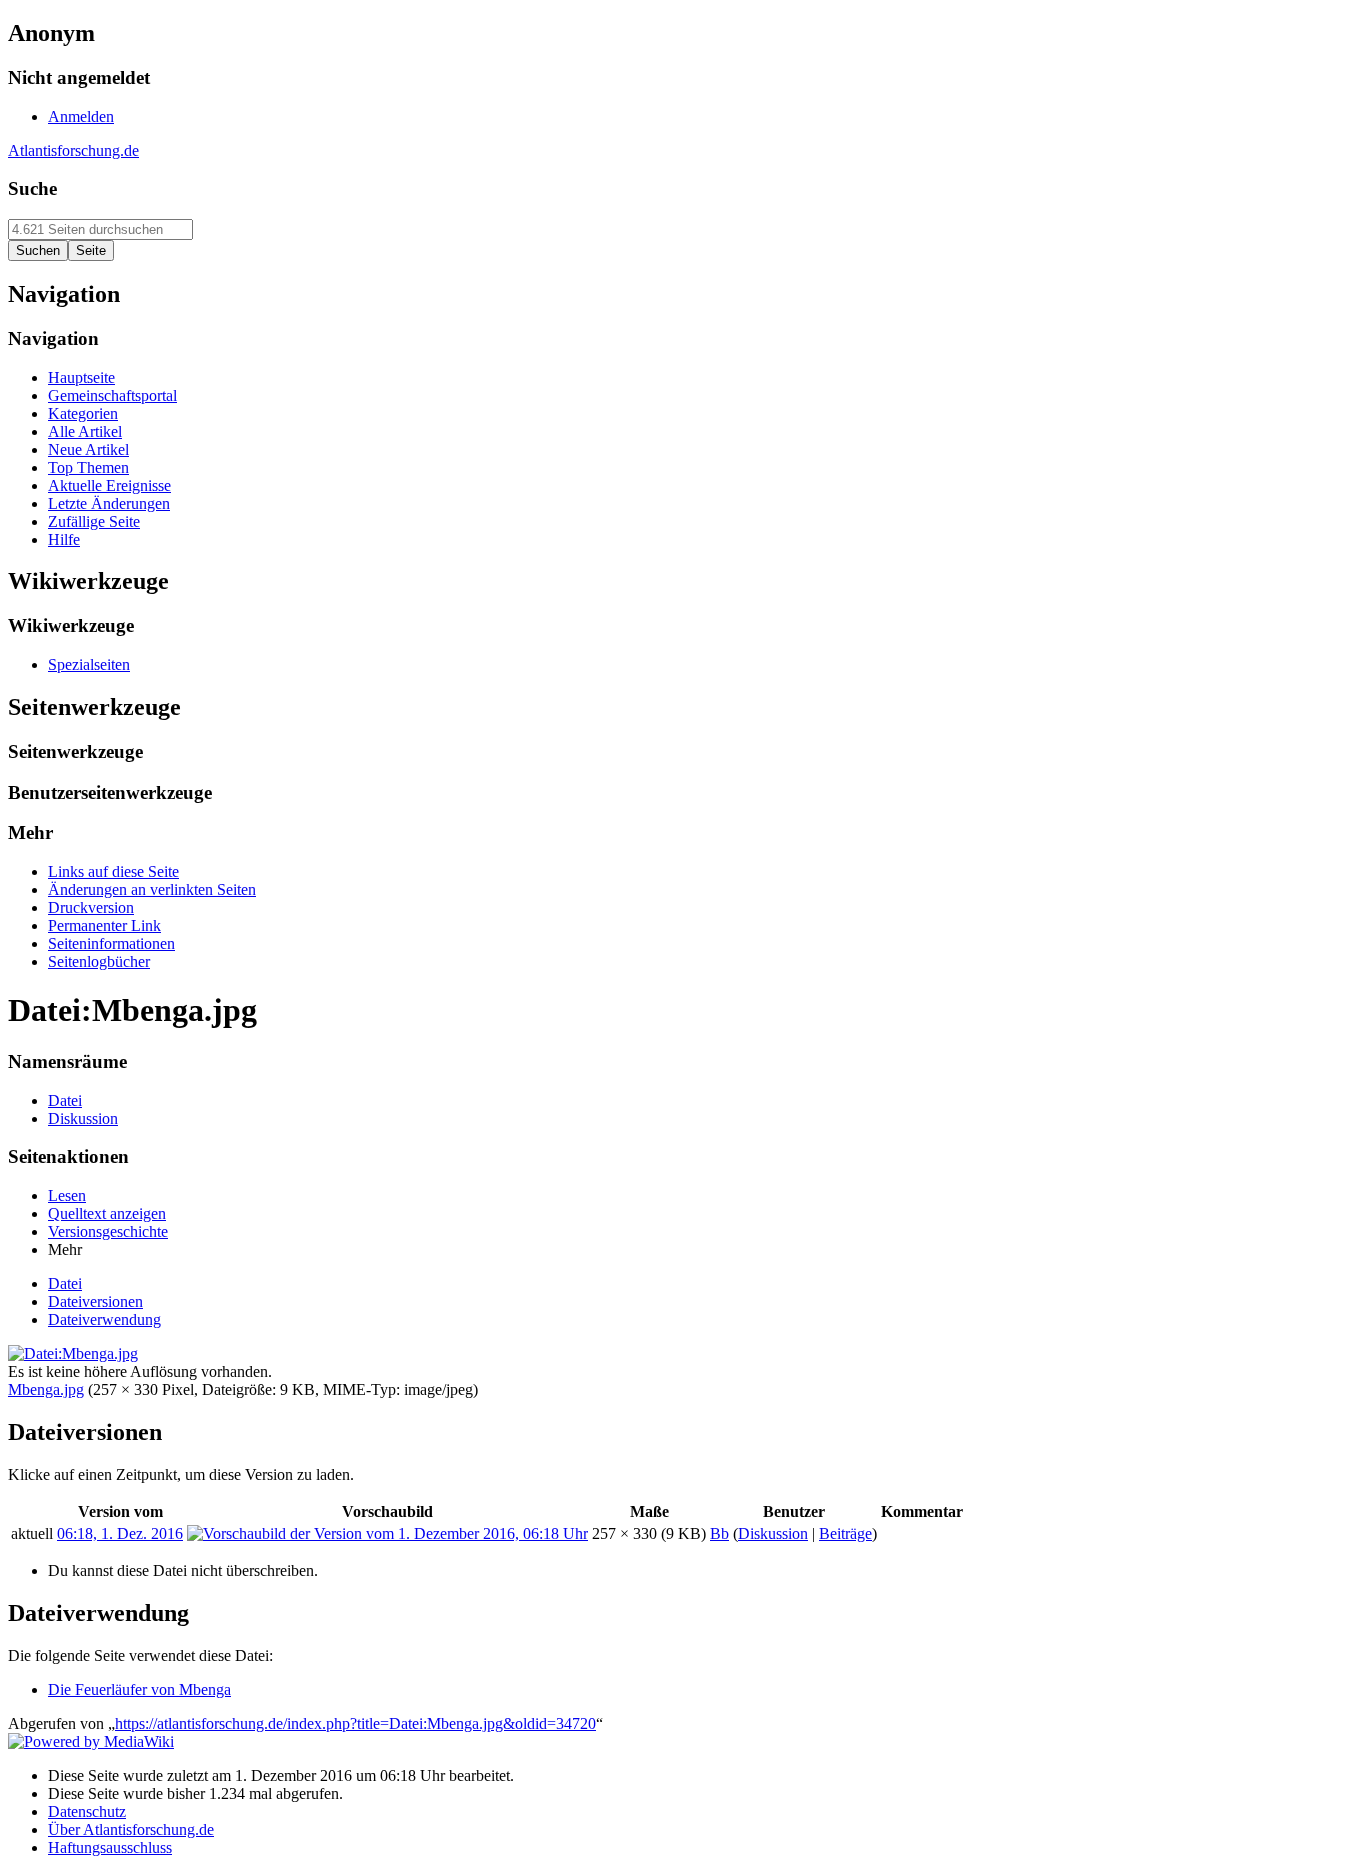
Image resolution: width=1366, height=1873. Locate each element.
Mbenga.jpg (46, 1389)
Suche (32, 188)
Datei (65, 1283)
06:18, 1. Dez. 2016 (120, 1533)
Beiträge (845, 1533)
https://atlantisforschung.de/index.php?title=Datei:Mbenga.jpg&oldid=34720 (355, 1723)
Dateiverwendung (104, 1319)
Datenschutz (87, 1811)
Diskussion (773, 1533)
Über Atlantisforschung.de (131, 1829)
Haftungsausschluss (110, 1847)
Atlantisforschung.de (73, 150)
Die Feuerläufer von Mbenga (139, 1689)
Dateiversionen (95, 1301)
